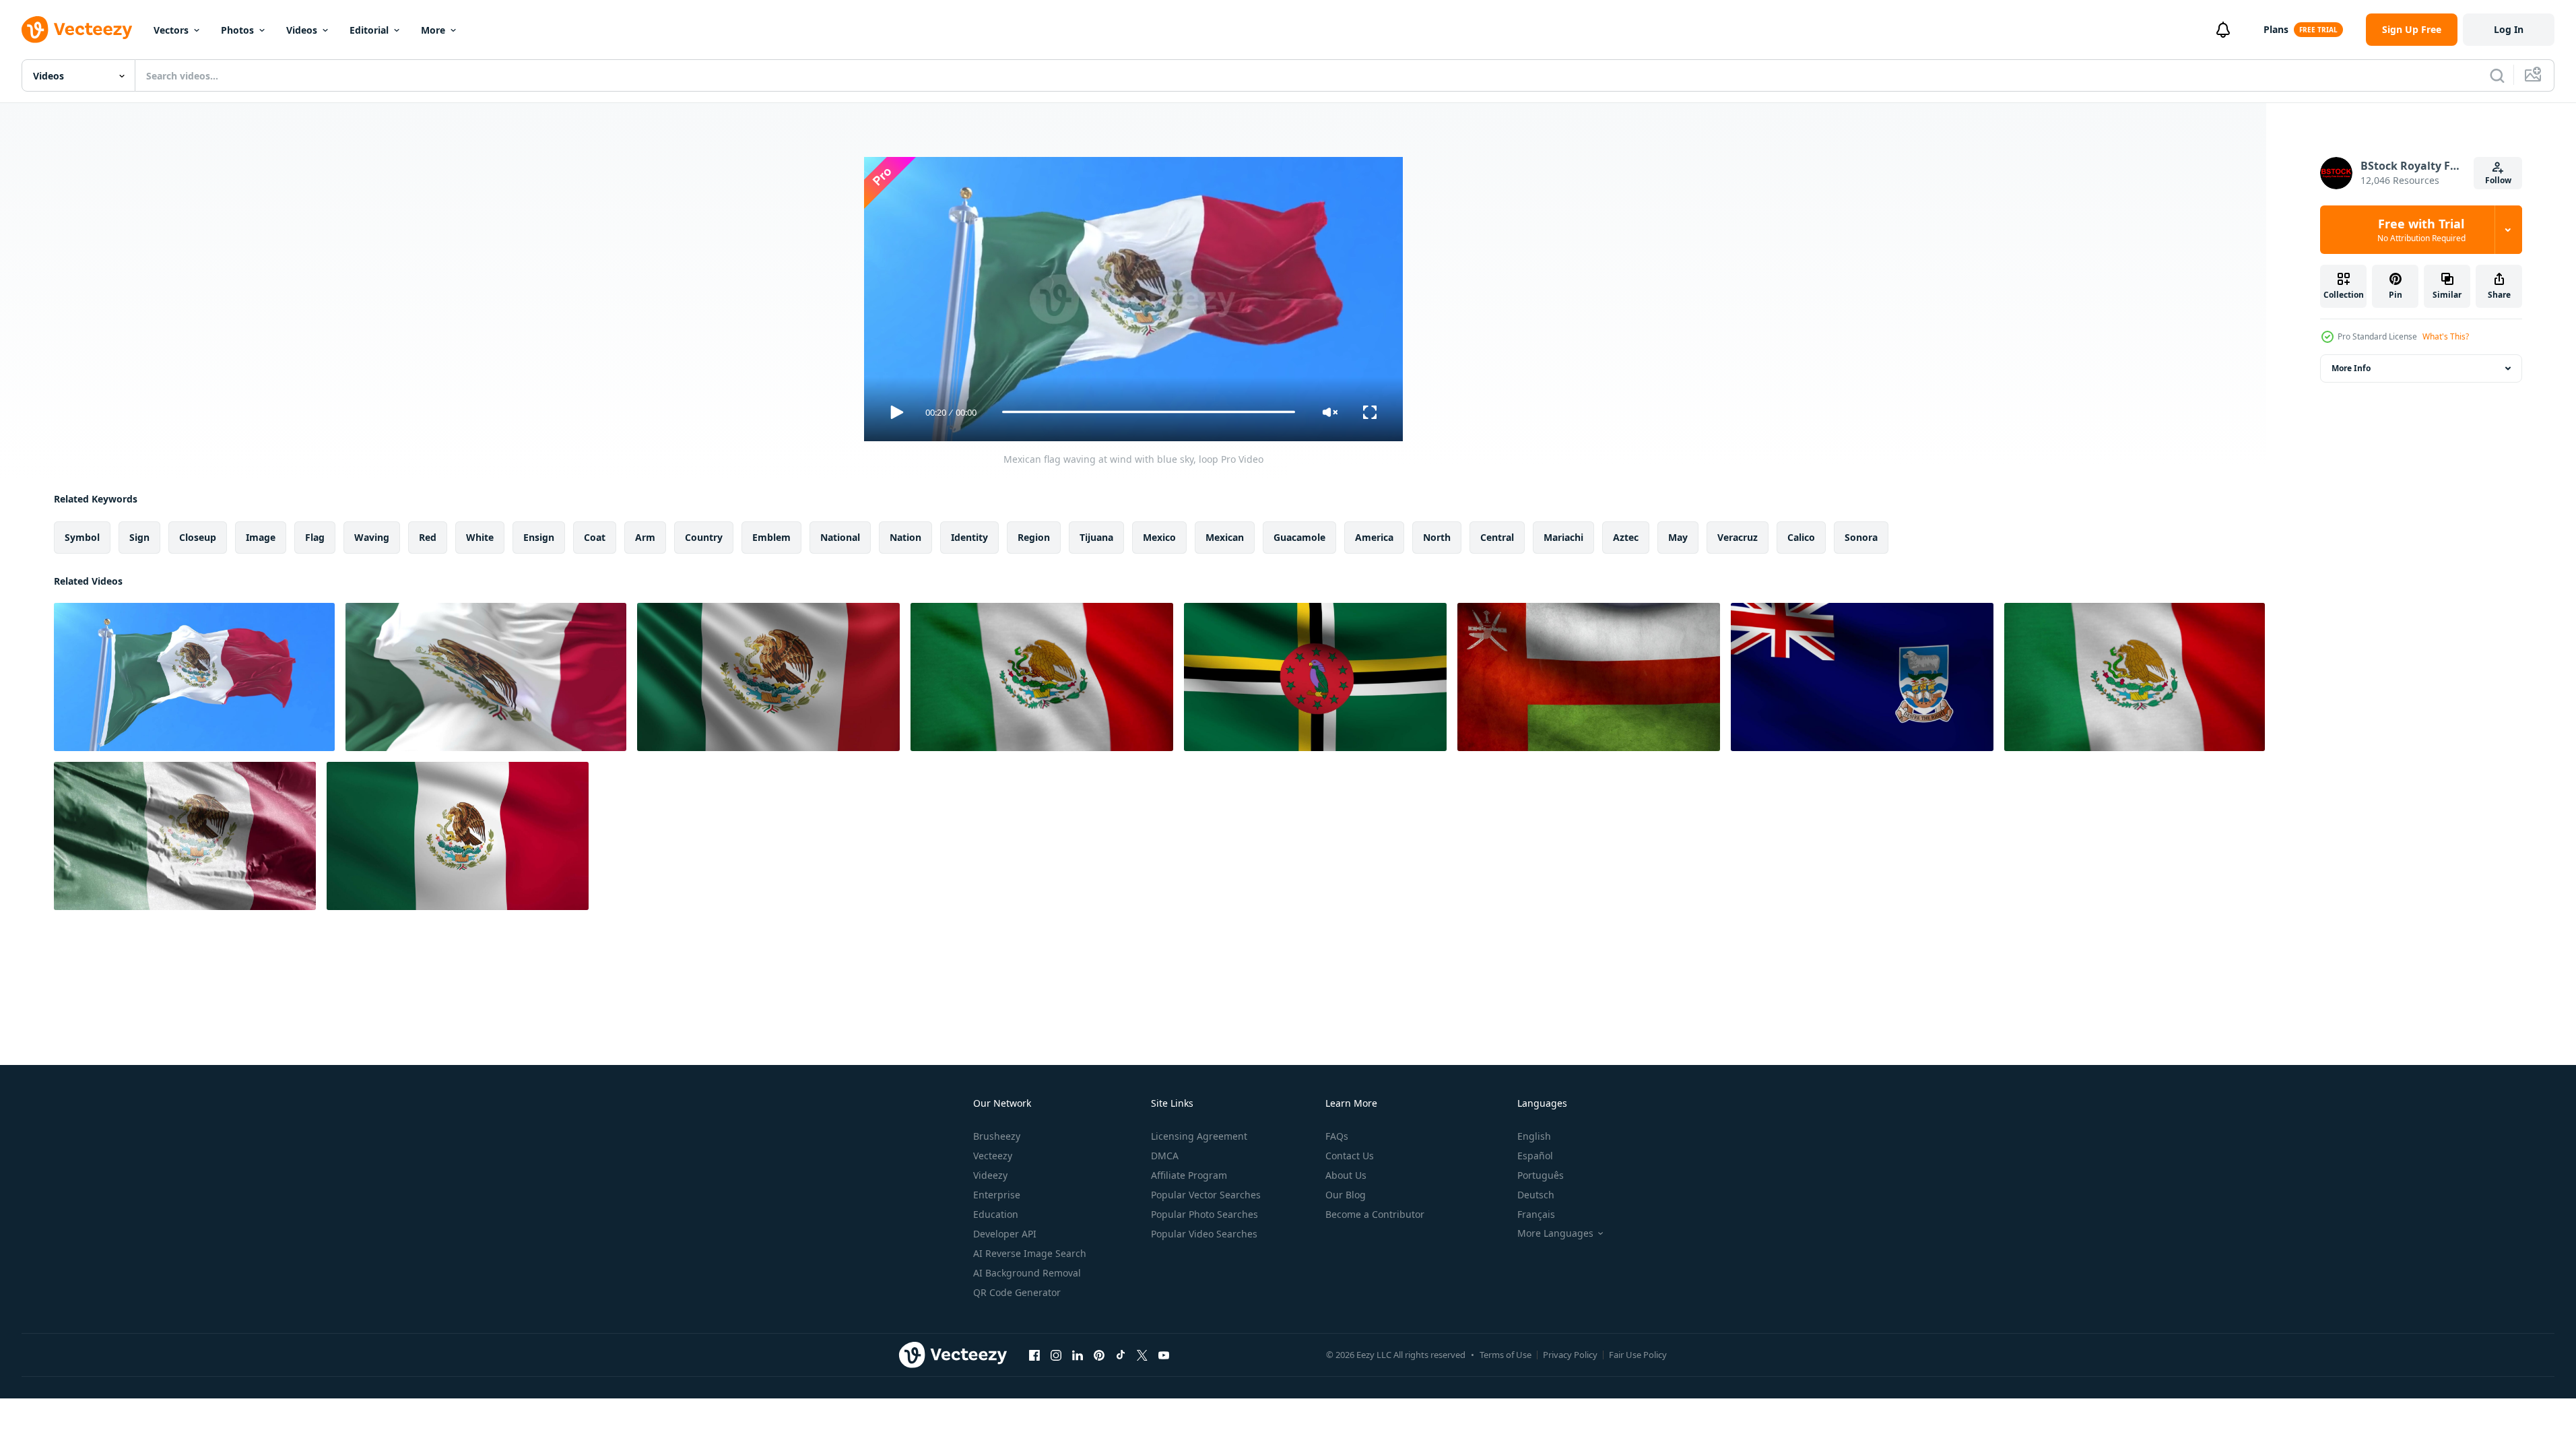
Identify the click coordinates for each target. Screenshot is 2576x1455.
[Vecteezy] (77, 30)
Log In (2509, 29)
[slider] (1148, 412)
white (480, 537)
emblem (771, 537)
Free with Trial (2421, 230)
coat (595, 537)
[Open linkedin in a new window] (1078, 1355)
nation (905, 537)
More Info (2351, 368)
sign (139, 537)
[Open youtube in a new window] (1164, 1355)
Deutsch (1536, 1195)
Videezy (990, 1175)
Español (1535, 1156)
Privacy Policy (1570, 1355)
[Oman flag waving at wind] (1589, 677)
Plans (2276, 29)
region (1034, 537)
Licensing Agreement (1199, 1136)
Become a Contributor (1375, 1214)
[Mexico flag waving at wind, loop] (486, 677)
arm (645, 537)
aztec (1626, 537)
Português (1541, 1175)
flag (315, 537)
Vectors (171, 30)
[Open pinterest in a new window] (1099, 1355)
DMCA (1165, 1156)
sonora (1861, 537)
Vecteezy (993, 1156)
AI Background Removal (1027, 1273)
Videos (302, 30)
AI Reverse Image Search (1030, 1253)
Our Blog (1346, 1195)
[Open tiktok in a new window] (1121, 1355)
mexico (1159, 537)
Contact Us (1350, 1156)
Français (1536, 1214)
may (1678, 537)
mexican (1225, 537)
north (1437, 537)
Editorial (369, 30)
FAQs (1337, 1136)
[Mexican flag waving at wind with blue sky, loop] (194, 677)
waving (372, 537)
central (1497, 537)
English (1534, 1136)
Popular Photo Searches (1204, 1214)
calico (1801, 537)
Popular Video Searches (1204, 1234)
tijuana (1096, 537)
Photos (237, 30)
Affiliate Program (1189, 1175)
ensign (539, 537)
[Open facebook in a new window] (1034, 1355)
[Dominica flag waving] (1315, 677)
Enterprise (997, 1195)
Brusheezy (997, 1136)
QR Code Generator (1017, 1292)
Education (996, 1214)
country (704, 537)
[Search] (2497, 75)
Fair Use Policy (1638, 1355)
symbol (82, 537)
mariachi (1563, 537)
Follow (2498, 180)
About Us (1346, 1175)
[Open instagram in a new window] (1056, 1355)
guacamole (1299, 537)
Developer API (1005, 1234)
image (261, 537)
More (433, 30)
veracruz (1738, 537)
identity (969, 537)
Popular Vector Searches (1206, 1195)
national (840, 537)
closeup (198, 537)
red (428, 537)
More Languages (1555, 1233)
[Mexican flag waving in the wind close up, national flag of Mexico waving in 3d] (768, 677)
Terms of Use (1506, 1355)
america (1374, 537)
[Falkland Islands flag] (1862, 677)
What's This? (2446, 336)
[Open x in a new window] (1142, 1355)
